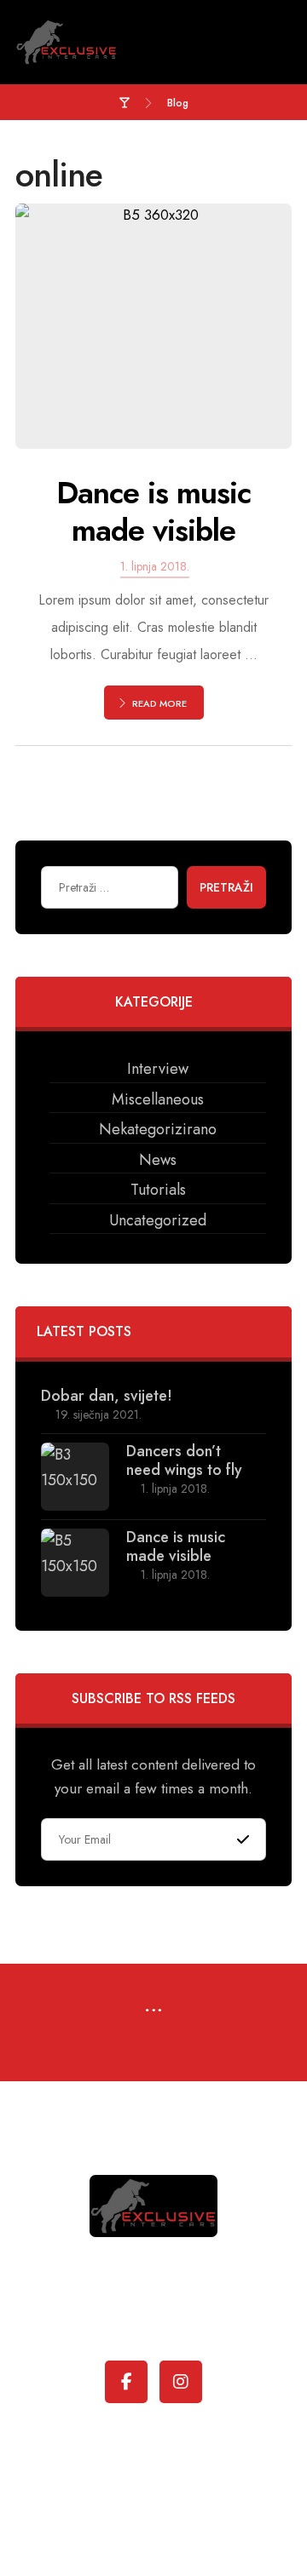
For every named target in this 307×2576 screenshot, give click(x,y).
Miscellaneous (158, 1099)
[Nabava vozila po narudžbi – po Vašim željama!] (67, 42)
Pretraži (226, 887)
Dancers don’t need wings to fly (184, 1460)
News (158, 1160)
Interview (158, 1069)
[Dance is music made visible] (75, 1563)
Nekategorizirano (158, 1129)
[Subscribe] (243, 1840)
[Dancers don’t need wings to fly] (75, 1477)
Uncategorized (158, 1220)
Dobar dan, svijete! (107, 1396)
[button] (153, 2011)
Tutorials (158, 1190)
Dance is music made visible (176, 1546)
